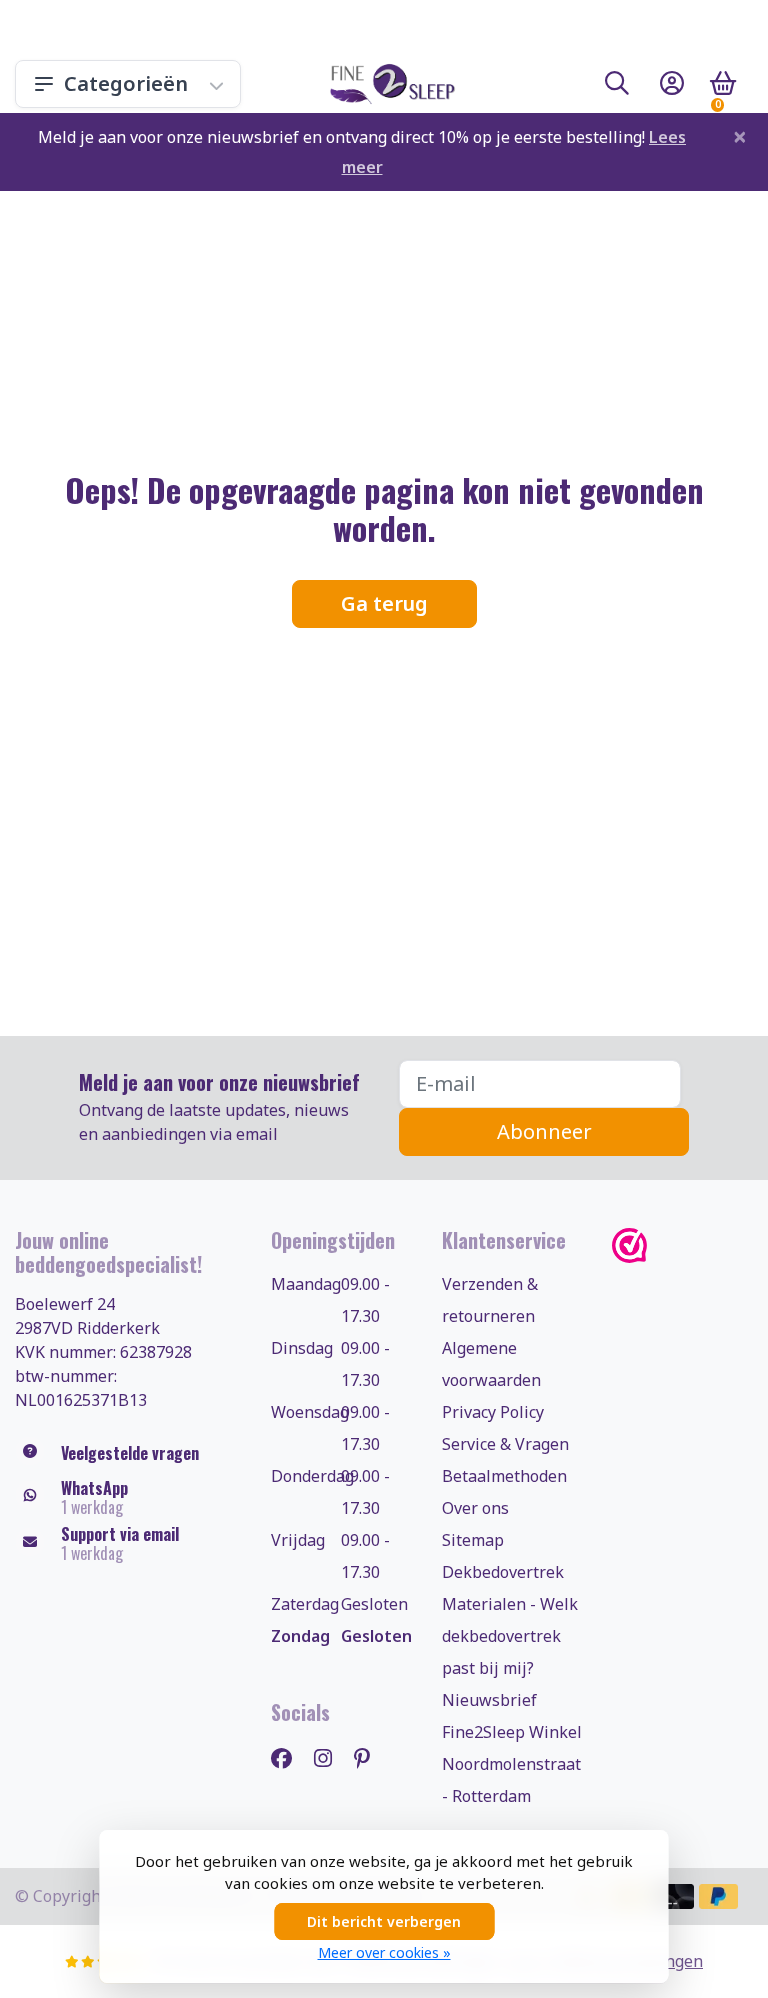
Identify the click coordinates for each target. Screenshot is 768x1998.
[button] (617, 87)
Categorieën (126, 83)
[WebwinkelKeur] (682, 1245)
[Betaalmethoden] (674, 1896)
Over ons (475, 1508)
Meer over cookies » (384, 1952)
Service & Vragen (505, 1444)
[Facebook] (289, 1757)
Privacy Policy (493, 1412)
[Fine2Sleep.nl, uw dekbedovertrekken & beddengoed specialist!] (388, 84)
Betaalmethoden (504, 1476)
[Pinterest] (370, 1757)
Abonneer (544, 1131)
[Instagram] (331, 1757)
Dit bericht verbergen (384, 1921)
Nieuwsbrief (489, 1700)
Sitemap (473, 1540)
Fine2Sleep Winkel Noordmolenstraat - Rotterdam (512, 1764)
